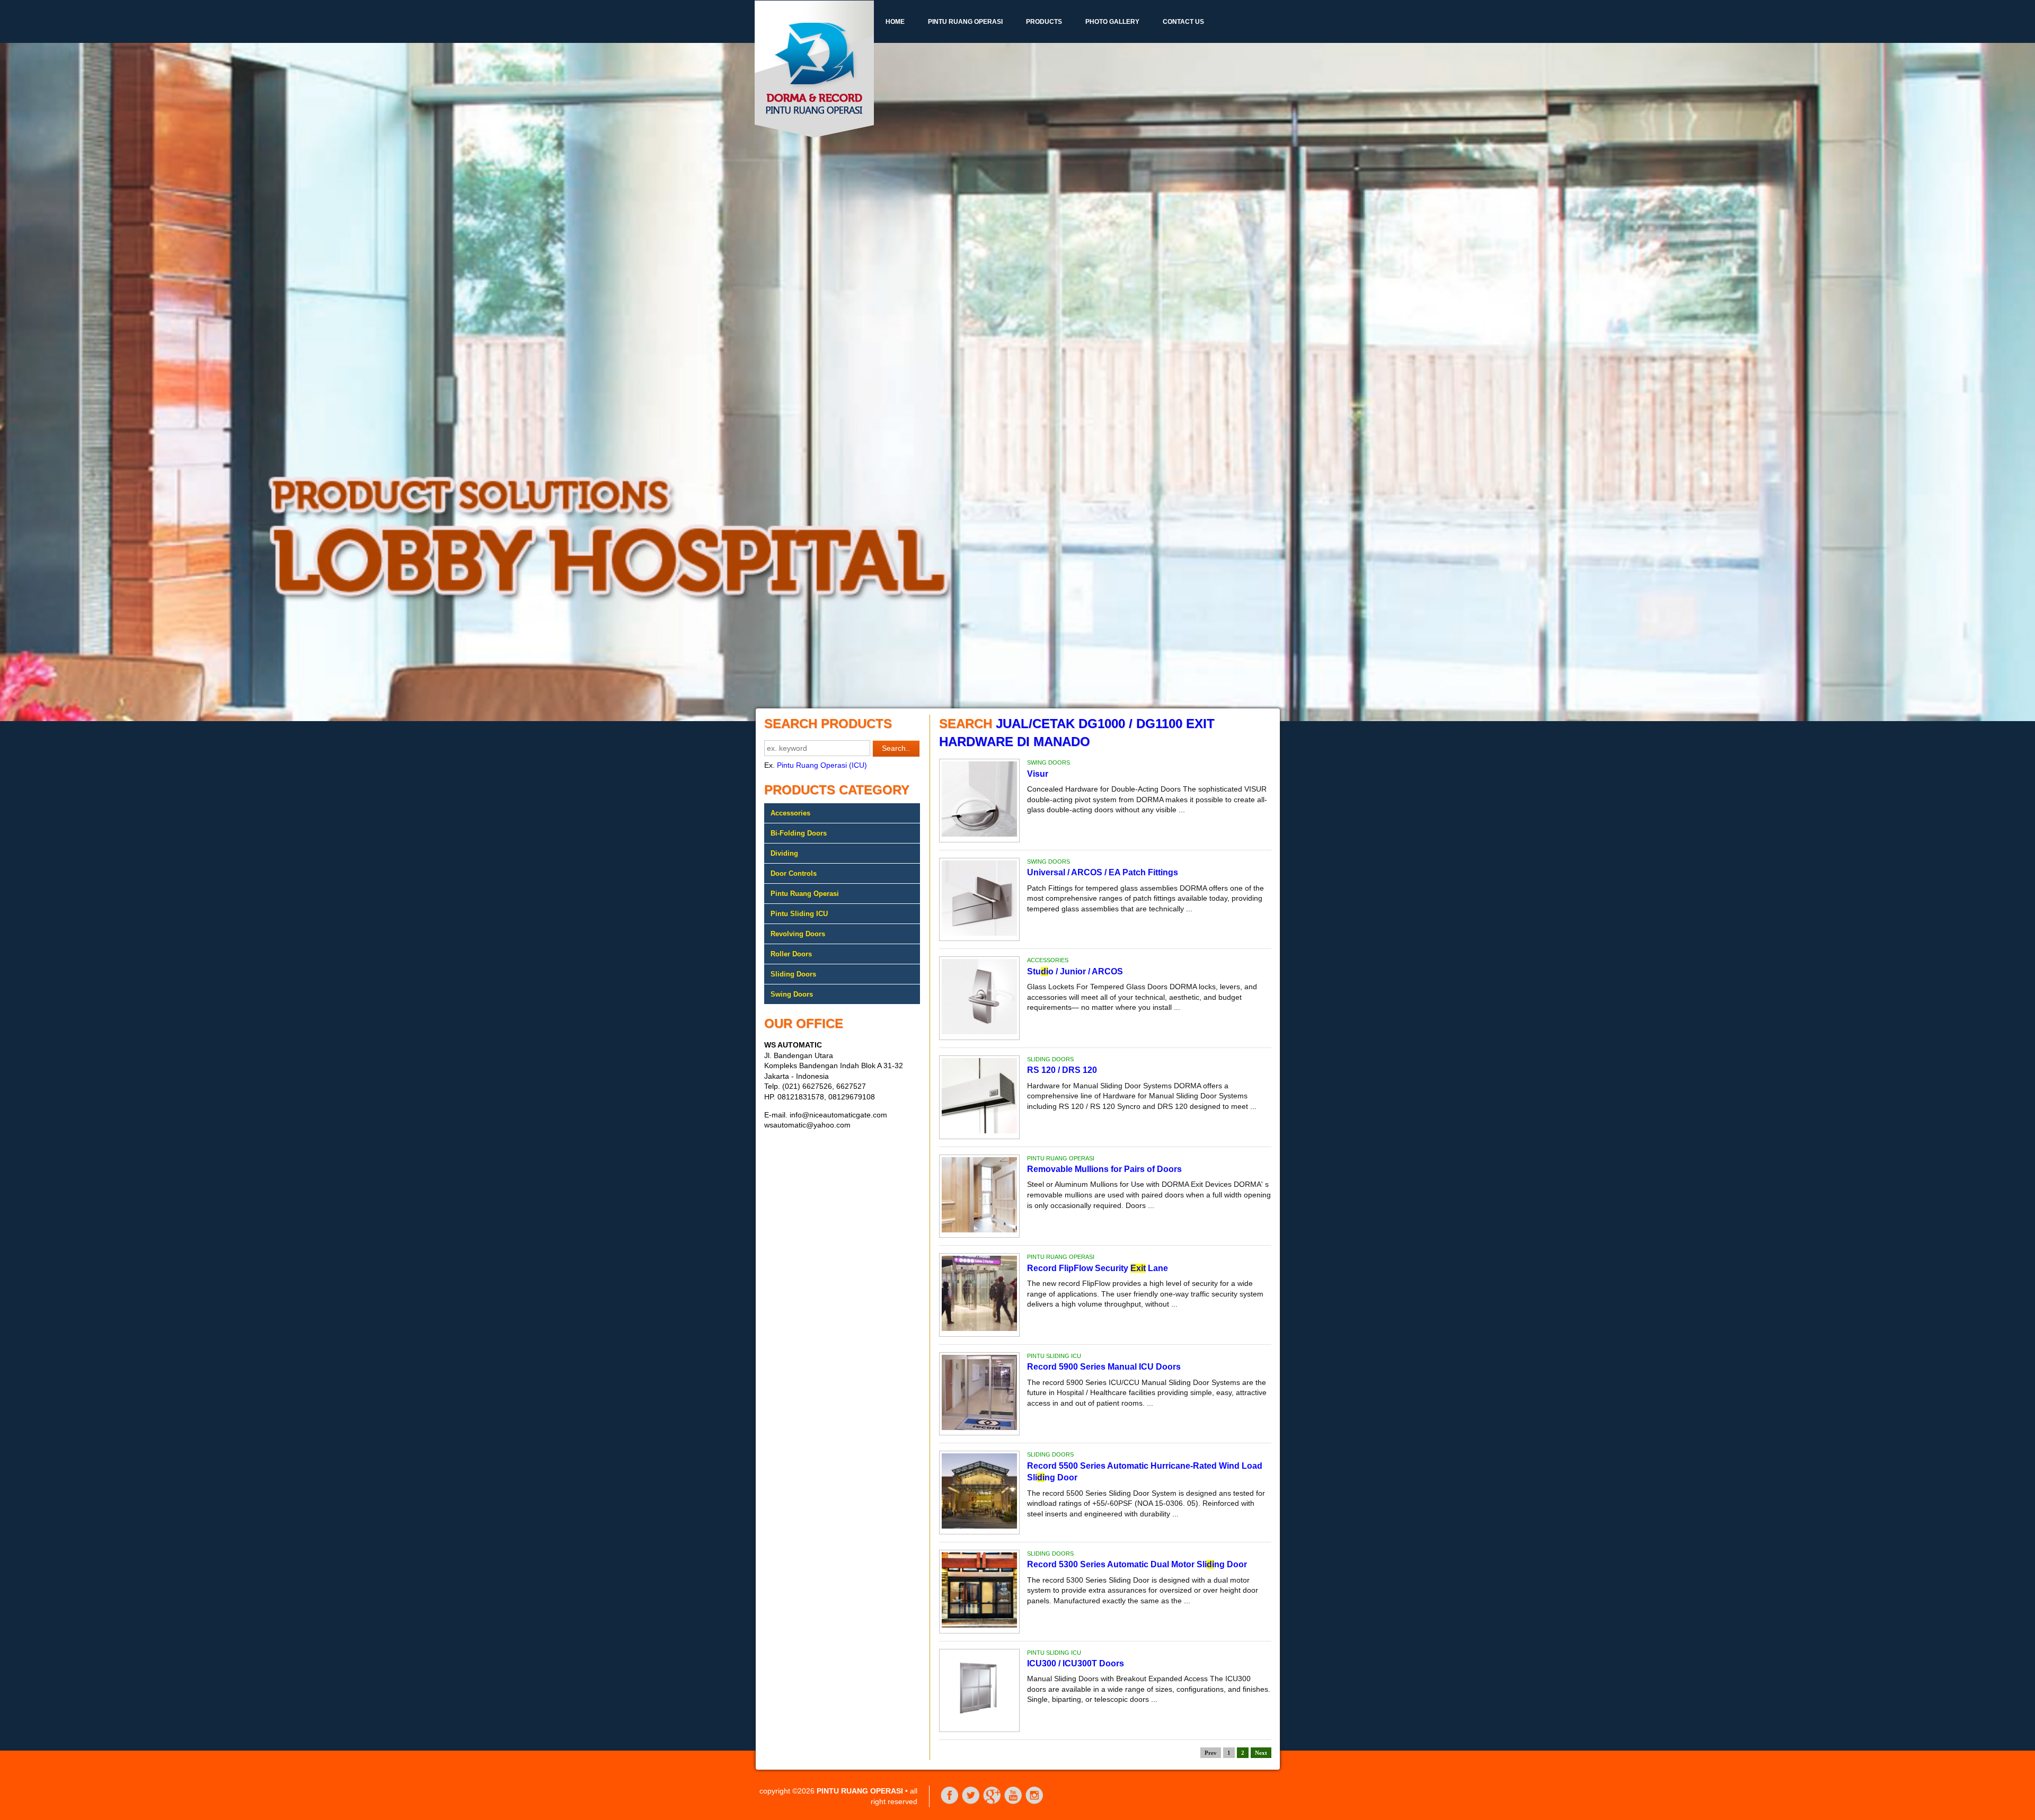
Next (1261, 1753)
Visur (1038, 774)
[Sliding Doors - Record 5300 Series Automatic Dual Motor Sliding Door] (979, 1625)
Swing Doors (792, 994)
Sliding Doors (793, 974)
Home (895, 22)
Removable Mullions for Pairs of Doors (1104, 1169)
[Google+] (992, 1802)
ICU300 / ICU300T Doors (1076, 1663)
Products (1044, 22)
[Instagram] (1034, 1802)
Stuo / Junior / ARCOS (1075, 971)
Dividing (784, 853)
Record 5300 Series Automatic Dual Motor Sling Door (1137, 1564)
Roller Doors (791, 954)
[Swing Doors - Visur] (979, 834)
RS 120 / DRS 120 (1062, 1070)
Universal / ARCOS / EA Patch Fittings (1103, 872)
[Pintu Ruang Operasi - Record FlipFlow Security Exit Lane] (979, 1328)
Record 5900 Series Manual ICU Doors (1104, 1367)
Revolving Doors (798, 934)
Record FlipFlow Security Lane (1098, 1268)
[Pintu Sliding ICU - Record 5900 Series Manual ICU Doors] (979, 1427)
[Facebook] (950, 1802)
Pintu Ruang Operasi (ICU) (822, 765)
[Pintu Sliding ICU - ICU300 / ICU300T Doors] (979, 1724)
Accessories (790, 813)
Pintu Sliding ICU (799, 914)
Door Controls (794, 873)
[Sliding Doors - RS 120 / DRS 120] (979, 1131)
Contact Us (1183, 22)
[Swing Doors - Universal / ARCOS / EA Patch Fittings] (979, 933)
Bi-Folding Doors (799, 833)
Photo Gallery (1112, 22)
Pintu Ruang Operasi (965, 22)
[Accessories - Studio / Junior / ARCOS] (979, 1032)
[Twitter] (971, 1802)
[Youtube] (1013, 1802)
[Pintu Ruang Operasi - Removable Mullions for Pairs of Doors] (979, 1230)
